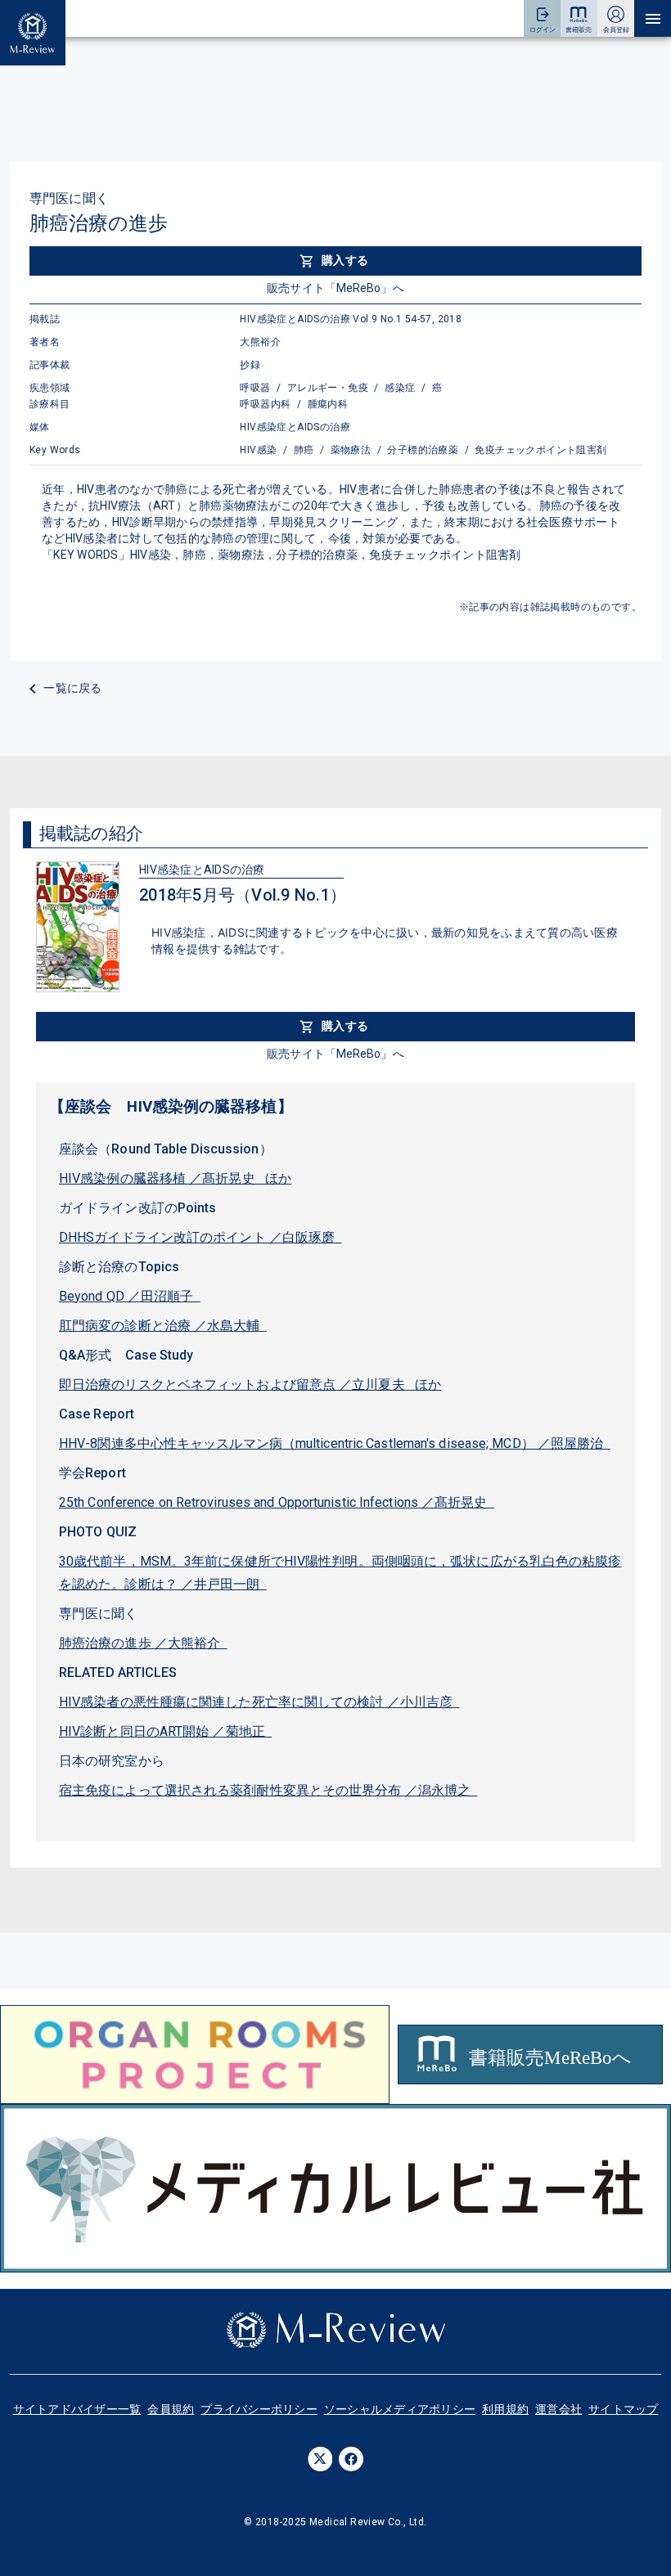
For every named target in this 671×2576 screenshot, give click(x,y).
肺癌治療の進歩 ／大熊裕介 (143, 1643)
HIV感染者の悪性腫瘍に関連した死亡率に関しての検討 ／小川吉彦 (259, 1702)
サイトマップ (624, 2409)
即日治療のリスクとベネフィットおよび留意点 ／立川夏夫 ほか (250, 1385)
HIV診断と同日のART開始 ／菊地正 (165, 1731)
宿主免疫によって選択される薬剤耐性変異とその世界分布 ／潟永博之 (268, 1790)
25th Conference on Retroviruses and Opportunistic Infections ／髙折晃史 (277, 1502)
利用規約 (505, 2409)
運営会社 (558, 2409)
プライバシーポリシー (259, 2409)
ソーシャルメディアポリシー (400, 2409)
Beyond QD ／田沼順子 (130, 1296)
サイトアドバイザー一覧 (77, 2409)
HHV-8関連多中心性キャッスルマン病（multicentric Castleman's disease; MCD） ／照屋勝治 (335, 1443)
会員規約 (171, 2409)
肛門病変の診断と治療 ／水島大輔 (163, 1326)
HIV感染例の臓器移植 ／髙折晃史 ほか (175, 1178)
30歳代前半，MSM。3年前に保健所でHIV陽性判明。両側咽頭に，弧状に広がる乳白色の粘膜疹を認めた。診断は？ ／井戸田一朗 (340, 1573)
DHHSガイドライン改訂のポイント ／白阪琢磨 (200, 1237)
